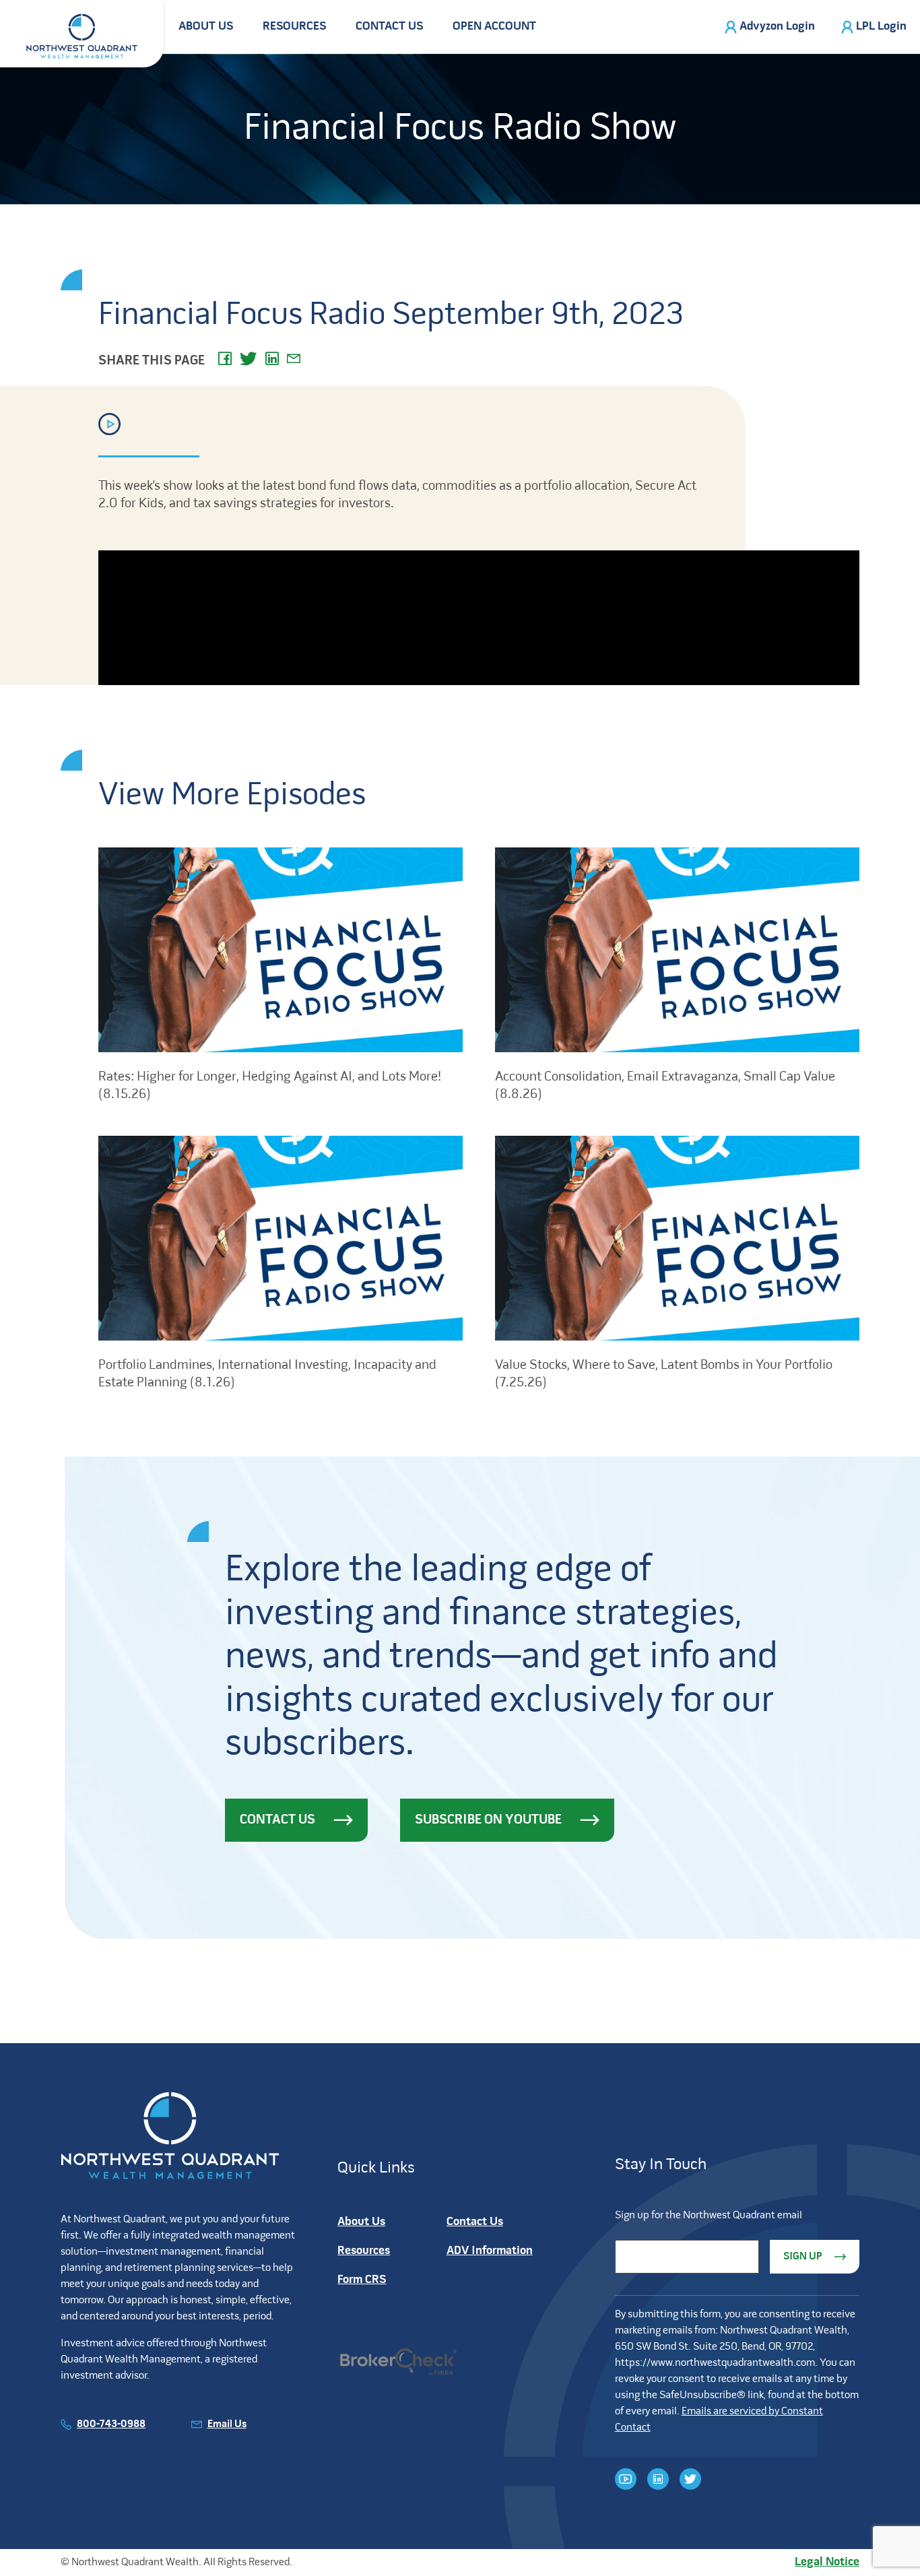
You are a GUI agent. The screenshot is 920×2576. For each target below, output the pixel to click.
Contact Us (389, 27)
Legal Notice (827, 2562)
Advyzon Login (777, 27)
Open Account (494, 27)
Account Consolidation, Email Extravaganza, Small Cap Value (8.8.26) (665, 1086)
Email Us (227, 2424)
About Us (206, 27)
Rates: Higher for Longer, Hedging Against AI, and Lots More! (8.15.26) (270, 1086)
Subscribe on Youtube (488, 1820)
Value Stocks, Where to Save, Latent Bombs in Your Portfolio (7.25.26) (664, 1374)
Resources (294, 27)
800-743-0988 (111, 2424)
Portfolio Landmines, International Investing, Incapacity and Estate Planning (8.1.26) (267, 1374)
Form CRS (362, 2280)
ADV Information (490, 2251)
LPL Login (881, 27)
